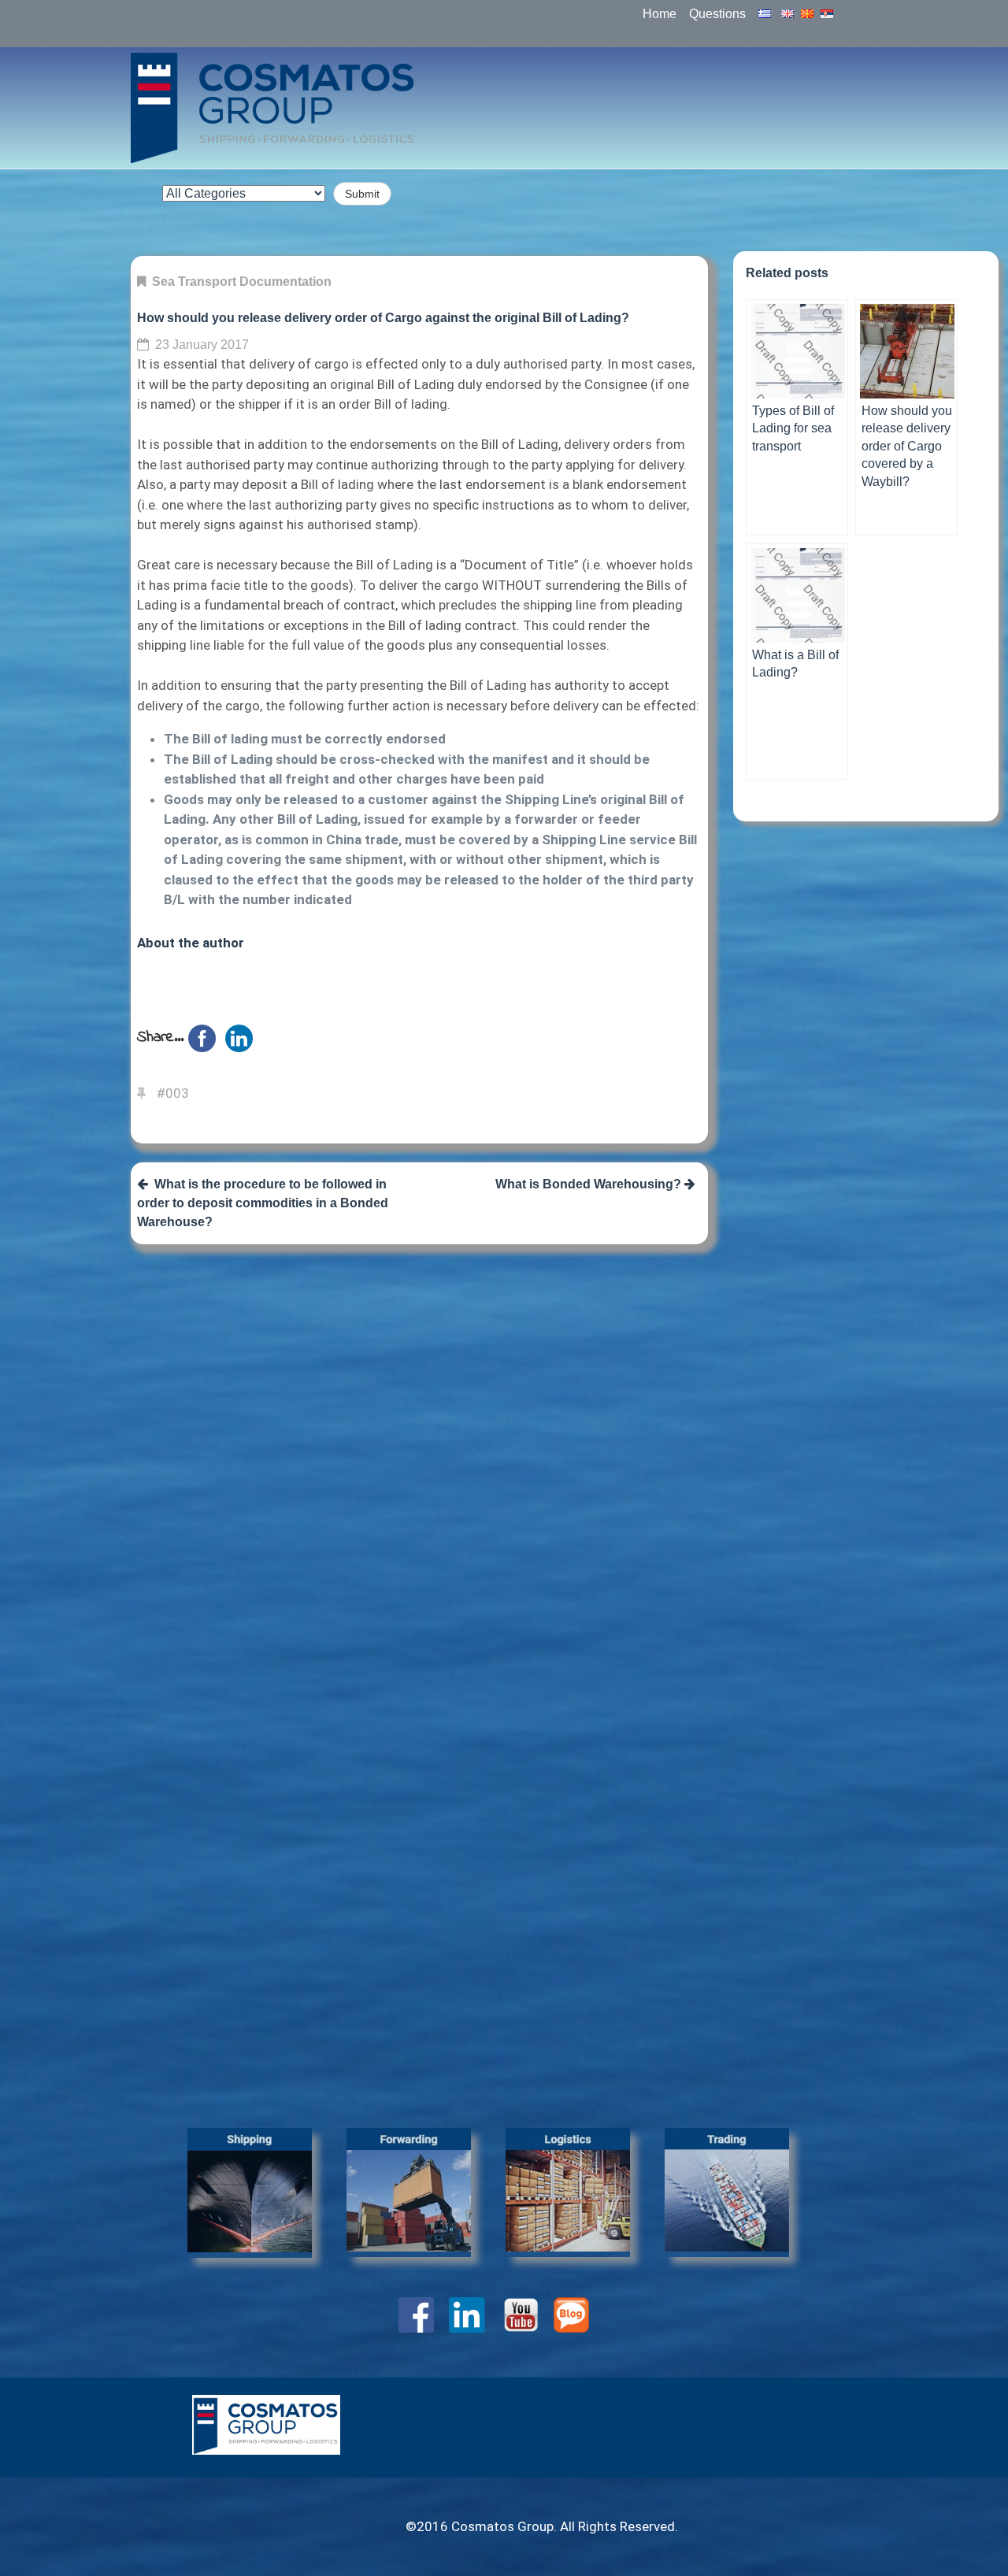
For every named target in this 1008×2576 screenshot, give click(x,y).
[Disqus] (419, 1460)
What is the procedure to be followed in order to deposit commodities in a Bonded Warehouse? (263, 1203)
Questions (717, 14)
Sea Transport (194, 282)
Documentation (285, 282)
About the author (191, 943)
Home (660, 14)
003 (177, 1093)
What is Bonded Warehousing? (590, 1184)
